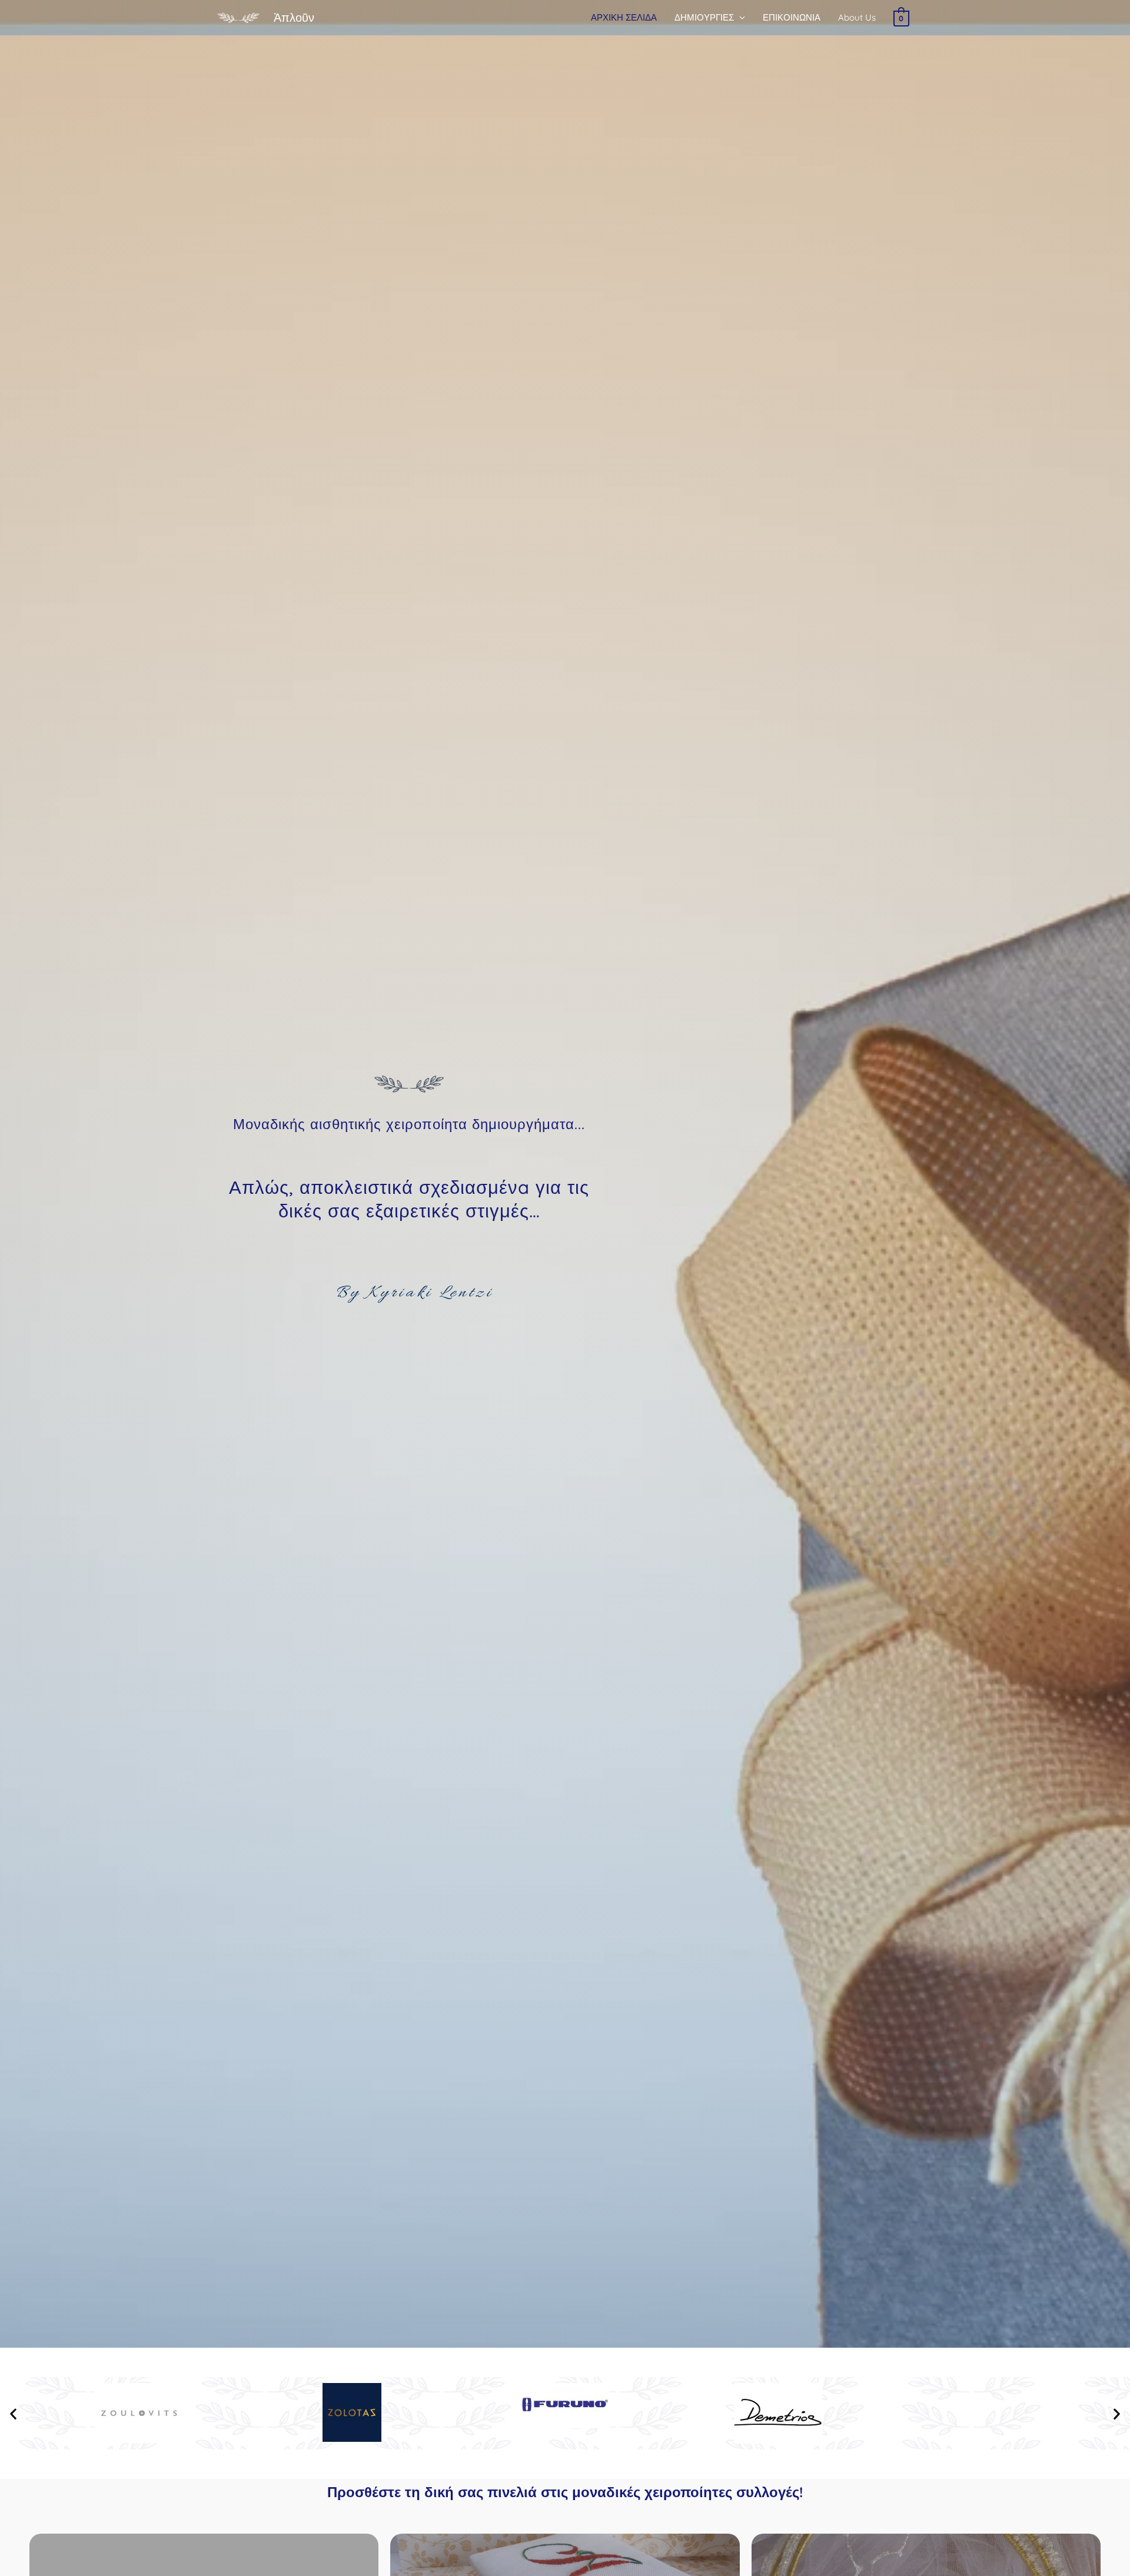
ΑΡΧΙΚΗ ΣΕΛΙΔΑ (624, 17)
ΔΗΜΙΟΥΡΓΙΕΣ (704, 17)
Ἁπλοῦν (294, 17)
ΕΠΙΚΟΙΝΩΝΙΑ (792, 17)
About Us (857, 17)
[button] (13, 2413)
